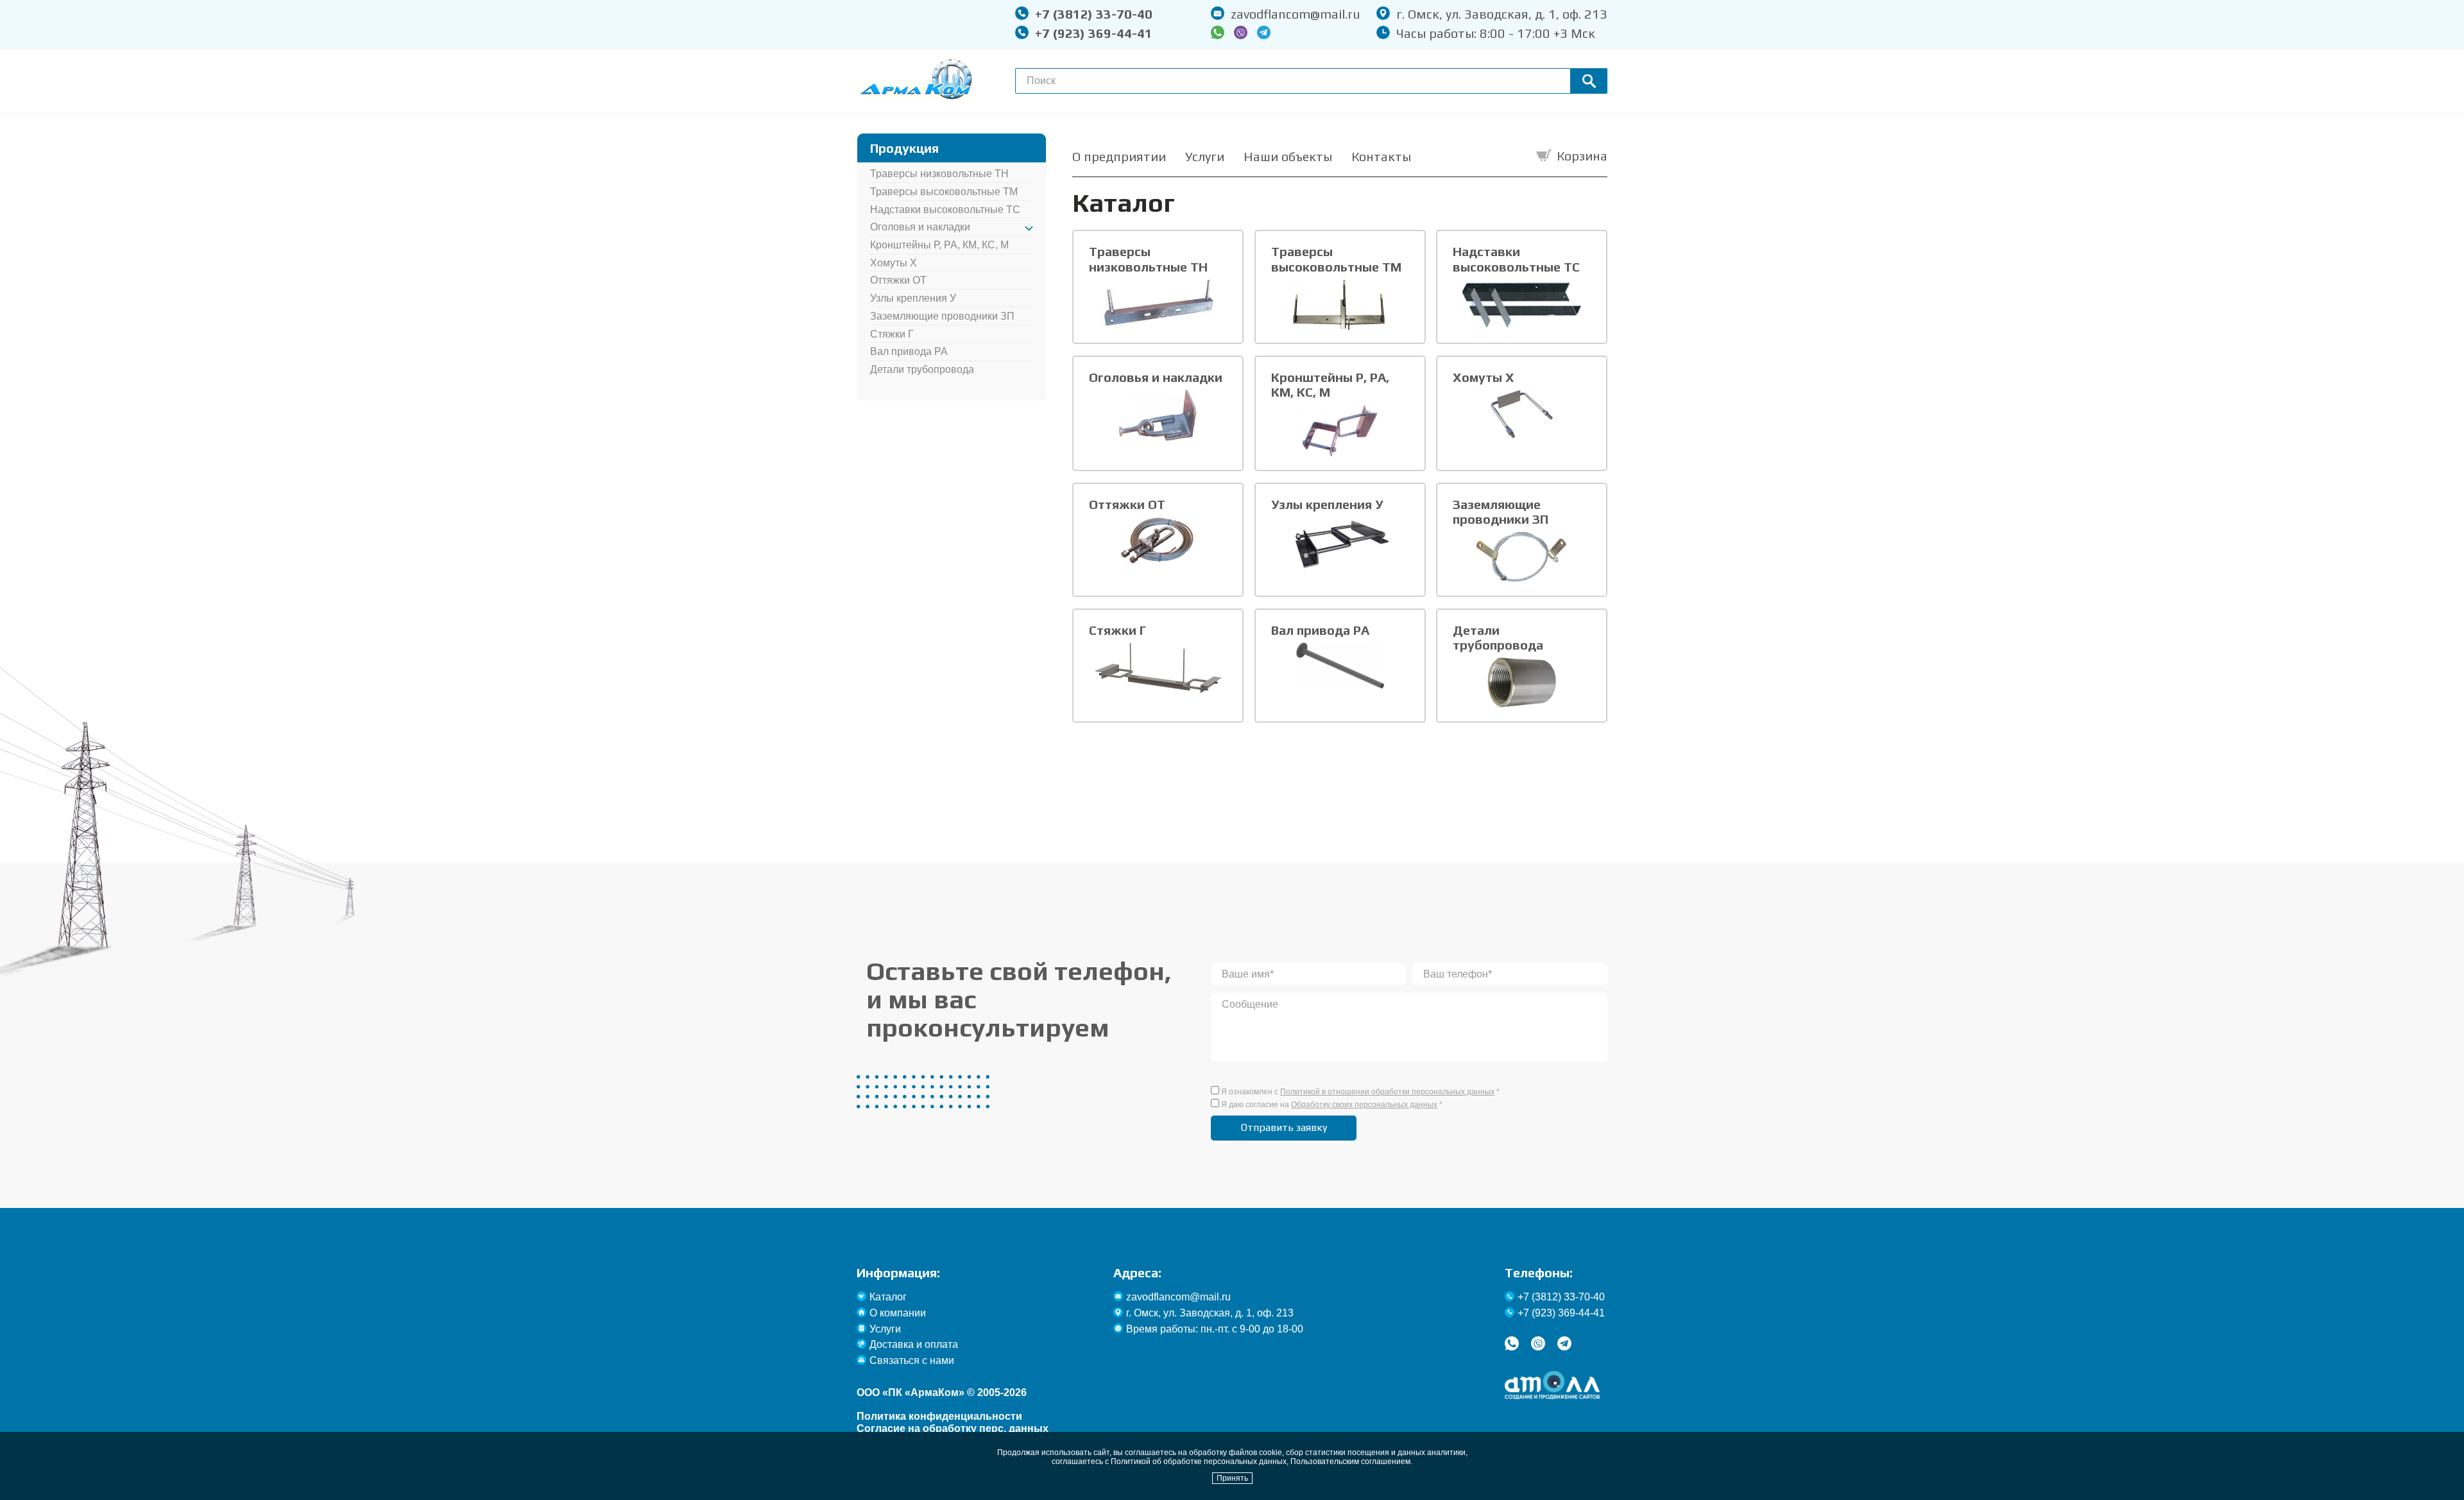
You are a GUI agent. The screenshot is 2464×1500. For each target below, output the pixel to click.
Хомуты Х (894, 263)
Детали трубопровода (922, 369)
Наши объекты (1288, 156)
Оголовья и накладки (920, 227)
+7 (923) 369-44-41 (1094, 33)
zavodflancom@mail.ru (1296, 14)
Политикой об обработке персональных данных (1199, 1461)
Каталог (888, 1297)
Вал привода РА (909, 351)
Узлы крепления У (913, 298)
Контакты (1381, 156)
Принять (1232, 1478)
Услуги (1205, 156)
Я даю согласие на (1332, 1105)
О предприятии (1119, 156)
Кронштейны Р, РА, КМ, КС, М (939, 245)
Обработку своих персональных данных (1364, 1105)
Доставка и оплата (914, 1344)
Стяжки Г (892, 334)
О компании (898, 1313)
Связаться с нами (912, 1360)
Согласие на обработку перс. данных (953, 1428)
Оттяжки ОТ (898, 280)
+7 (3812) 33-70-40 (1094, 14)
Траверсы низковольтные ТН (939, 174)
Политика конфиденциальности (939, 1416)
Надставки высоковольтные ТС (945, 210)
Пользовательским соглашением (1350, 1461)
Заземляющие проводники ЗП (942, 316)
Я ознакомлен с (1360, 1092)
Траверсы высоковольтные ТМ (944, 192)
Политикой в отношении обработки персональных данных (1387, 1092)
